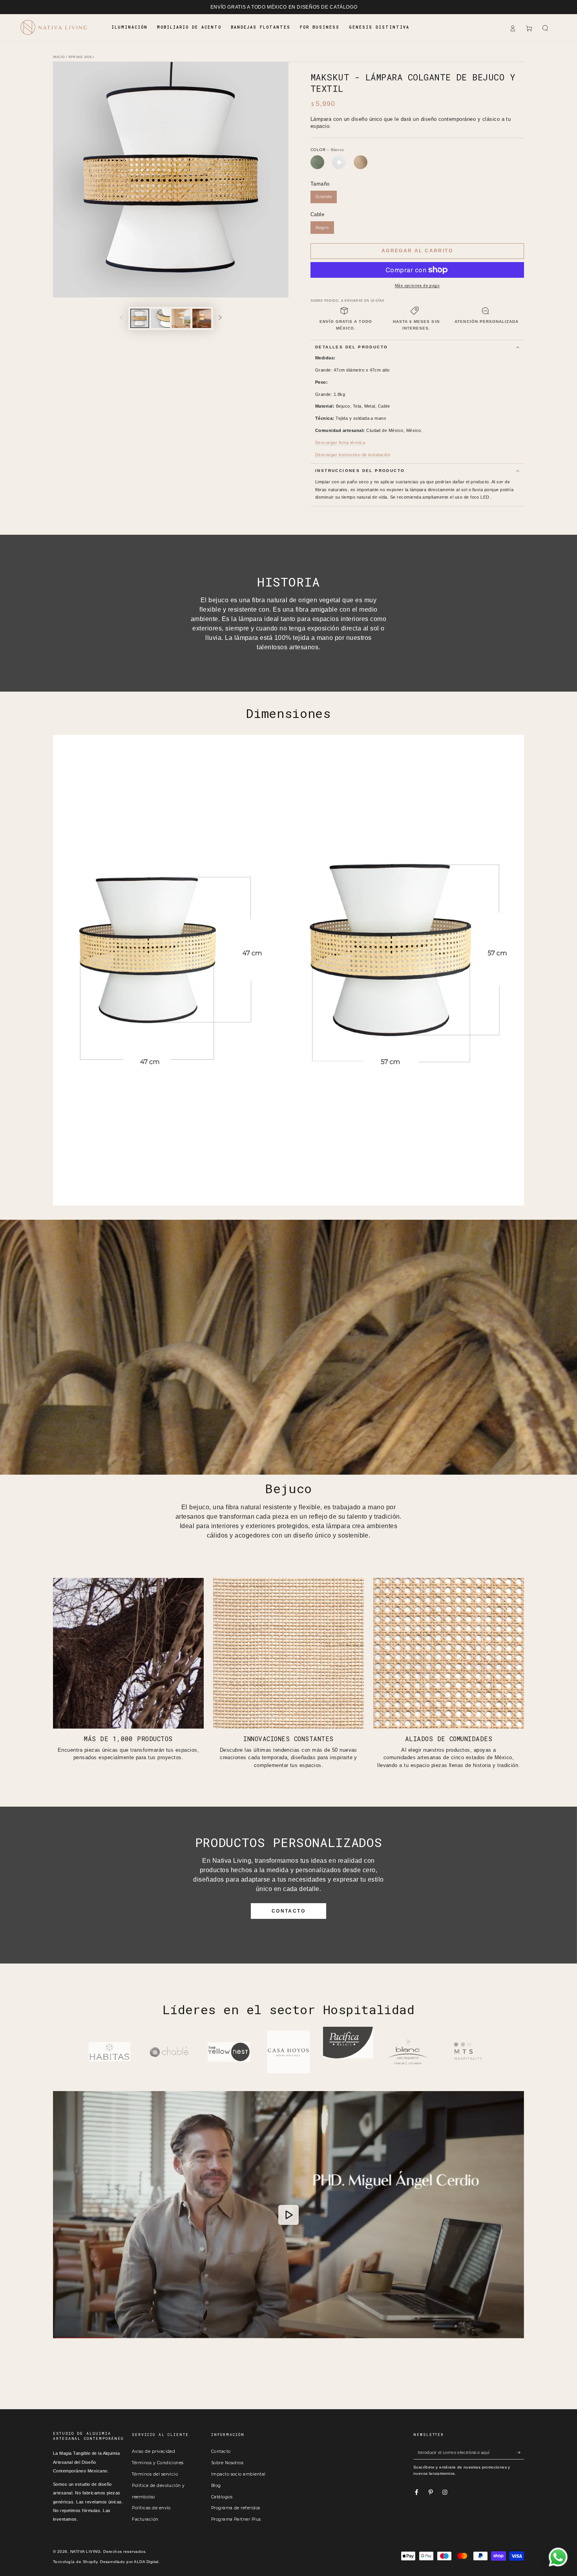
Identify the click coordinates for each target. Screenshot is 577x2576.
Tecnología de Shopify (75, 2562)
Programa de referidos (236, 2508)
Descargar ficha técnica (340, 443)
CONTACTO (288, 1911)
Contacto (221, 2451)
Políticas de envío (151, 2508)
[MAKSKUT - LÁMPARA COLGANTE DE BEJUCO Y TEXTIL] (317, 162)
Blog (216, 2486)
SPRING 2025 (80, 57)
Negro (322, 228)
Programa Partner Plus (236, 2519)
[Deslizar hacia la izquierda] (121, 318)
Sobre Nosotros (227, 2463)
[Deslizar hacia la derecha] (220, 318)
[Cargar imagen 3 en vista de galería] (181, 318)
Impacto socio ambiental (238, 2474)
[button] (545, 28)
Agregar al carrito (417, 251)
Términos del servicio (155, 2474)
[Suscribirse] (520, 2452)
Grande (324, 197)
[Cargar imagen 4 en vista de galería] (202, 318)
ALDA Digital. (147, 2562)
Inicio (59, 57)
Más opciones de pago (417, 285)
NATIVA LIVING (85, 2551)
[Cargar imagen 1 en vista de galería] (140, 318)
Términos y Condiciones (158, 2463)
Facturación (145, 2519)
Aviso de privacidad (153, 2451)
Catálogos (222, 2497)
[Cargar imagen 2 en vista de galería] (161, 318)
